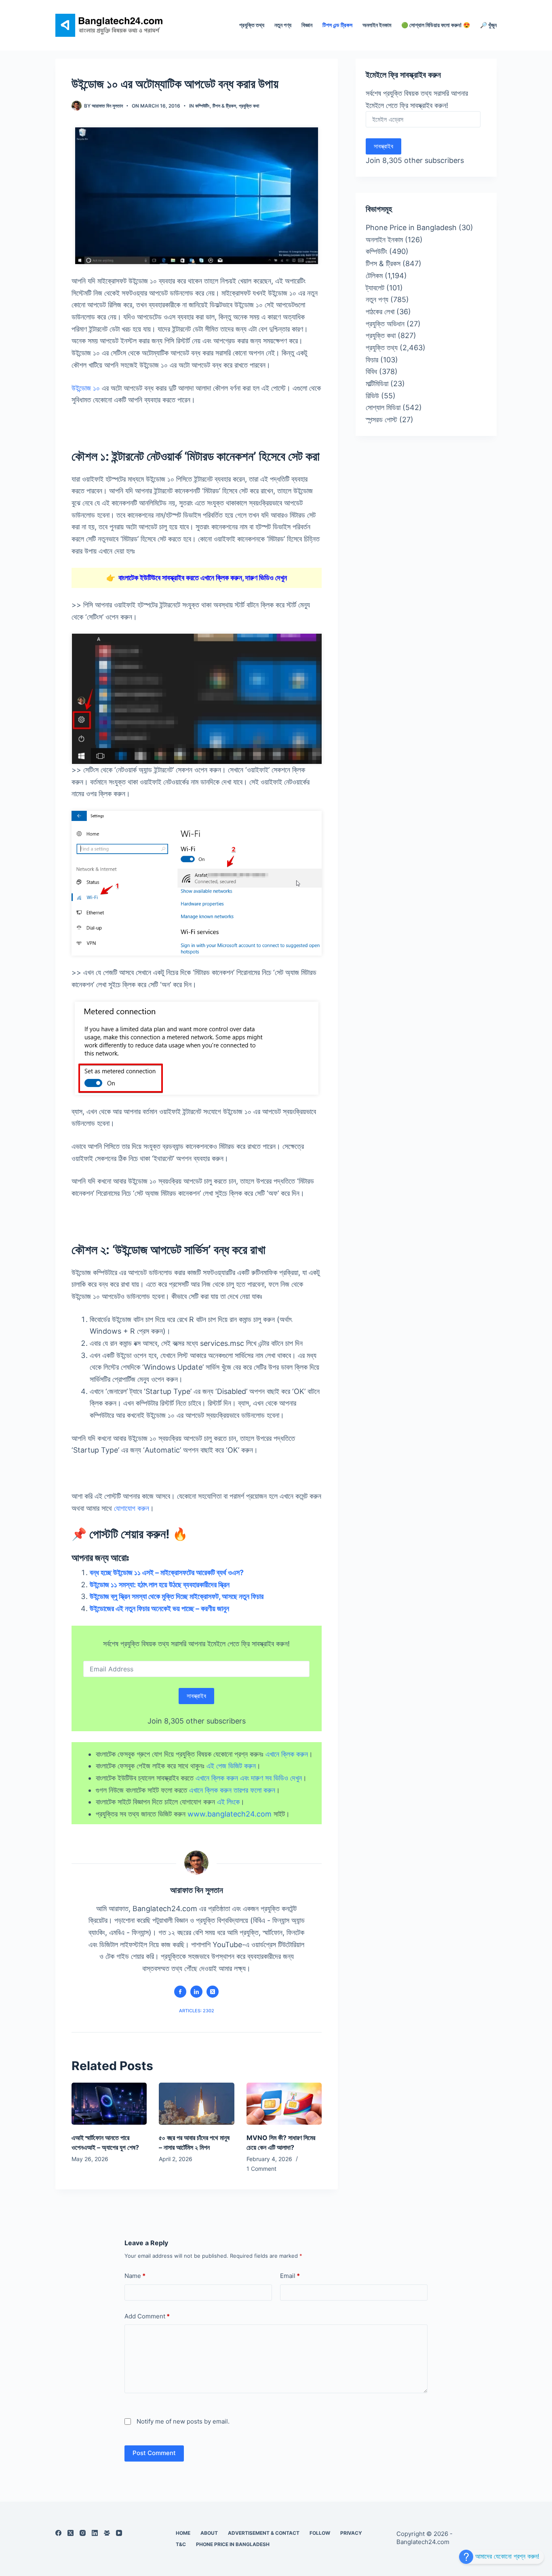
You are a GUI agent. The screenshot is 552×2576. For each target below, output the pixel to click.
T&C (181, 2544)
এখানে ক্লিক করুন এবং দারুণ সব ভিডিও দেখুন (249, 1778)
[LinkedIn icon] (196, 1992)
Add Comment (147, 2316)
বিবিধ (371, 371)
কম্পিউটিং (202, 106)
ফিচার (372, 360)
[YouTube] (119, 2533)
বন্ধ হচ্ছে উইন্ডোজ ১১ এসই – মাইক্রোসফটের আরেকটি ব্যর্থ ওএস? (167, 1572)
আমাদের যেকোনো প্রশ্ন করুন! (506, 2556)
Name (135, 2276)
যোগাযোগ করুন (132, 1508)
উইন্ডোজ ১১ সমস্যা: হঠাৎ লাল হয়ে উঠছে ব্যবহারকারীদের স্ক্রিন (160, 1585)
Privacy (351, 2533)
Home (183, 2533)
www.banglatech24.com (230, 1814)
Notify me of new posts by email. (183, 2421)
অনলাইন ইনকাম (377, 25)
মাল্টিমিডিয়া (377, 384)
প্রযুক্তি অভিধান (385, 324)
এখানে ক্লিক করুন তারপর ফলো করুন (232, 1790)
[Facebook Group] (107, 2533)
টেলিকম (374, 276)
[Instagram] (83, 2533)
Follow (320, 2533)
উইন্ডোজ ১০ (86, 388)
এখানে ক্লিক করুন (287, 1754)
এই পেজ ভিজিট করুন (231, 1766)
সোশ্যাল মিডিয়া (383, 407)
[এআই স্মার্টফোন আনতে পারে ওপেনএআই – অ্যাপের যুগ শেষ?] (109, 2104)
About (209, 2533)
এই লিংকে (228, 1802)
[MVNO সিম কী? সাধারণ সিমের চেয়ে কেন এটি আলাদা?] (284, 2104)
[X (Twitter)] (71, 2533)
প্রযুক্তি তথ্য (252, 25)
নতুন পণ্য (283, 25)
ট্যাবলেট (375, 288)
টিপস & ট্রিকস (224, 106)
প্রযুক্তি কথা (249, 106)
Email (290, 2276)
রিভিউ (372, 396)
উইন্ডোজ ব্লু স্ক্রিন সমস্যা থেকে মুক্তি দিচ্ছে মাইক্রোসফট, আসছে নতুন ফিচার (177, 1596)
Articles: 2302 (197, 2011)
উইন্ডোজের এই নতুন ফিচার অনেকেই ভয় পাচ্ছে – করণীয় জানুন (159, 1608)
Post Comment (154, 2453)
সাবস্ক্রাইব (196, 1696)
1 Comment (261, 2169)
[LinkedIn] (95, 2533)
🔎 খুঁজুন (488, 25)
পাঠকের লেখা (380, 312)
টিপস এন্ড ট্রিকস (337, 25)
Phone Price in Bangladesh (411, 227)
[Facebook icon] (180, 1992)
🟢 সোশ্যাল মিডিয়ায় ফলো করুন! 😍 (436, 25)
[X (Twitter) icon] (213, 1992)
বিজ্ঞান (307, 25)
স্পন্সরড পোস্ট (381, 420)
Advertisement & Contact (264, 2533)
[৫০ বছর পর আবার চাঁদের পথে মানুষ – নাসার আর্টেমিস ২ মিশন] (196, 2104)
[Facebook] (58, 2533)
